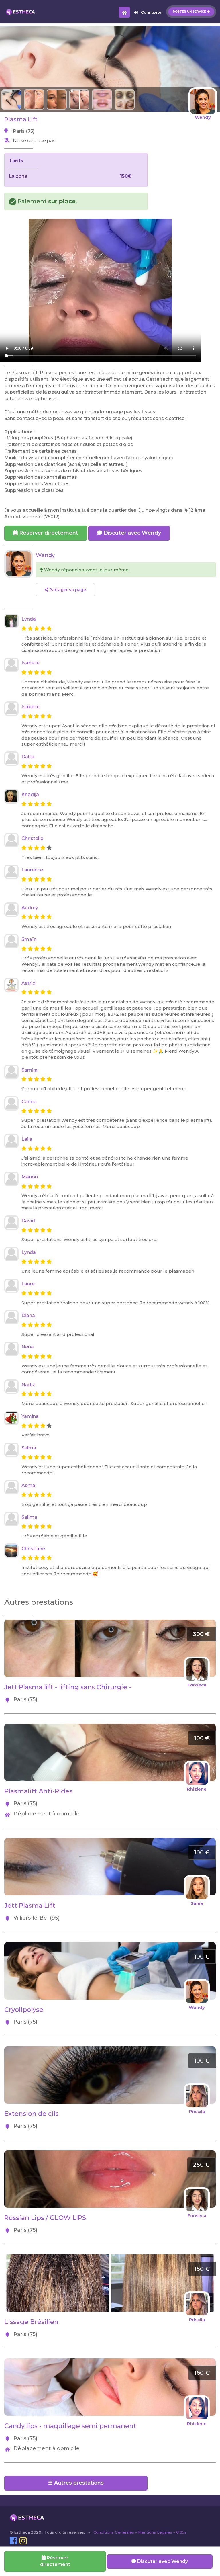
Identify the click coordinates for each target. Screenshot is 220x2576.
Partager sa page (67, 590)
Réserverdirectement (55, 2561)
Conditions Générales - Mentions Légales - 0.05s (140, 2532)
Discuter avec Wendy (132, 533)
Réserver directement (48, 533)
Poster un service (189, 12)
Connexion (152, 12)
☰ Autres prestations (76, 2483)
